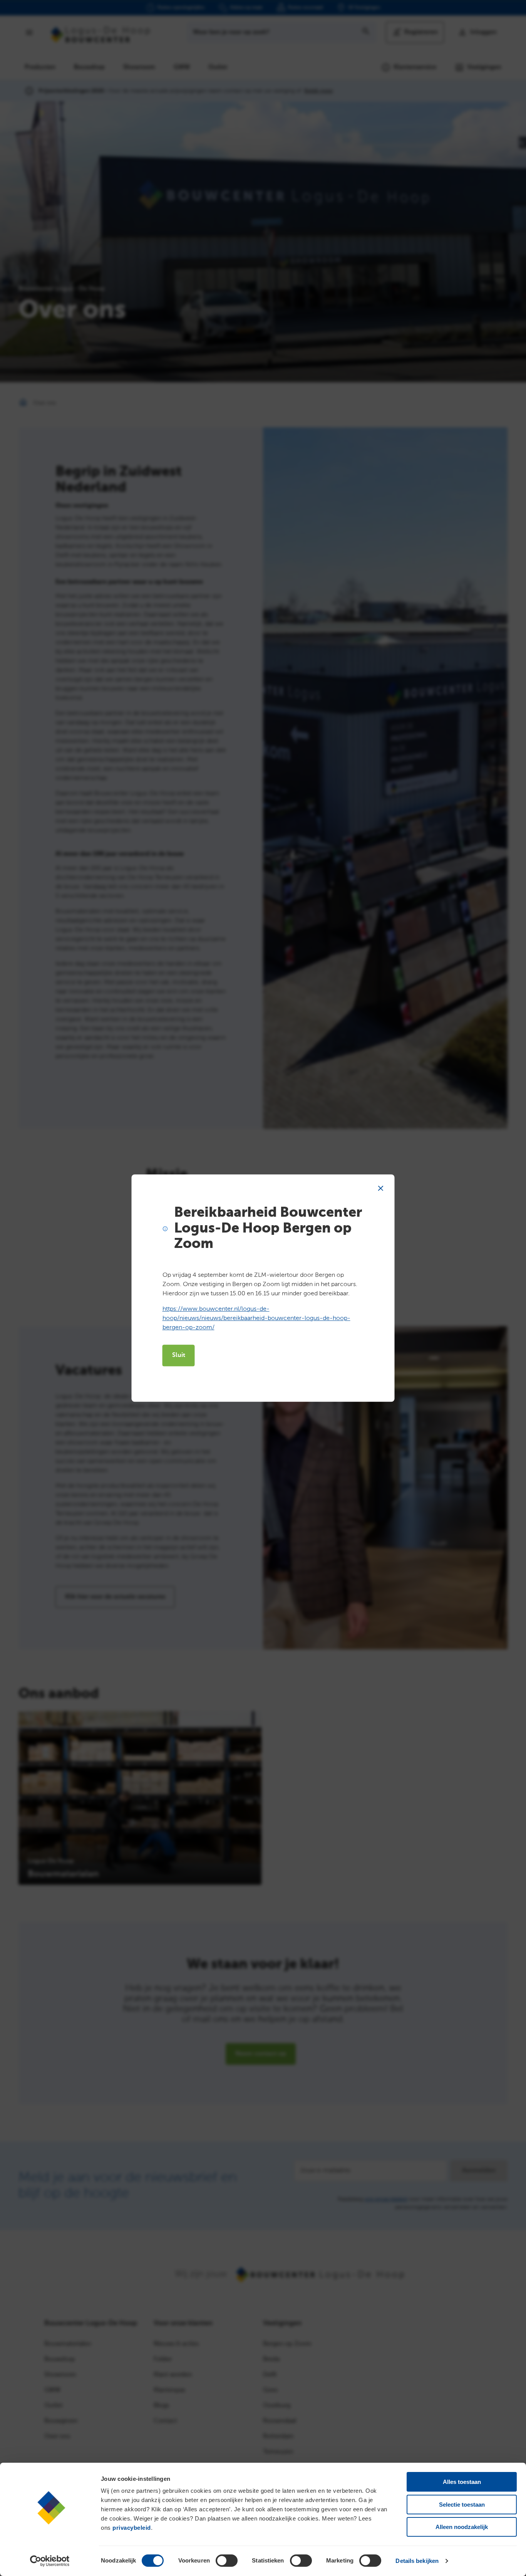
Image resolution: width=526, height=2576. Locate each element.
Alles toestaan (462, 2482)
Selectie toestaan (462, 2505)
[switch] (227, 2561)
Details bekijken (417, 2561)
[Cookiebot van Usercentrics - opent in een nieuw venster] (50, 2561)
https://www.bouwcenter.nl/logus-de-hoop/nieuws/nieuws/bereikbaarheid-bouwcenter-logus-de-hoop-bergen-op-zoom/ (256, 1318)
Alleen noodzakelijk (462, 2527)
